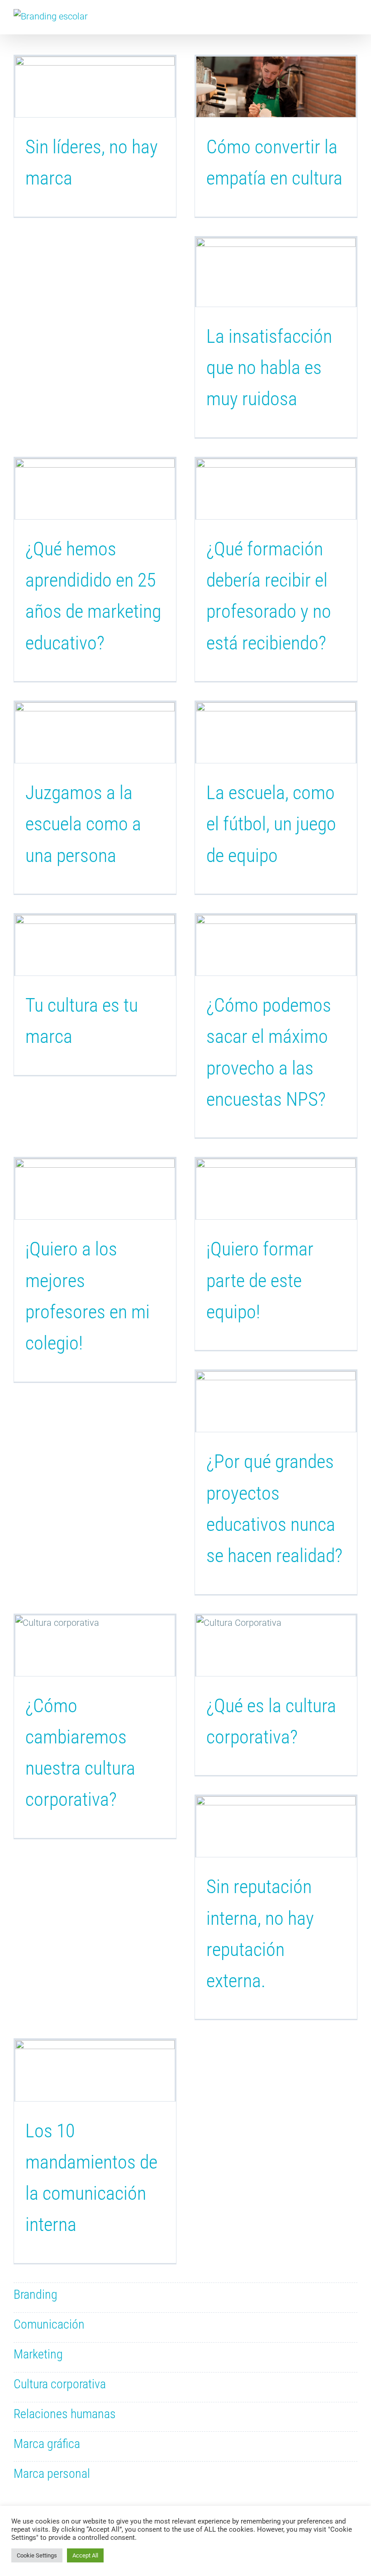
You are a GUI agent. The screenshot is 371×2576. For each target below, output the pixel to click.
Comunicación (49, 2324)
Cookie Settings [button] (37, 2555)
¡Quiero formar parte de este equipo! (260, 1280)
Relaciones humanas (65, 2414)
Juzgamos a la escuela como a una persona (83, 824)
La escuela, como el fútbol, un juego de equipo (271, 824)
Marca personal (52, 2474)
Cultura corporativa (60, 2384)
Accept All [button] (85, 2555)
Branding (36, 2294)
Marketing (38, 2354)
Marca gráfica (47, 2444)
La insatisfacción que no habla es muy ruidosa (269, 368)
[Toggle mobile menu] (354, 21)
